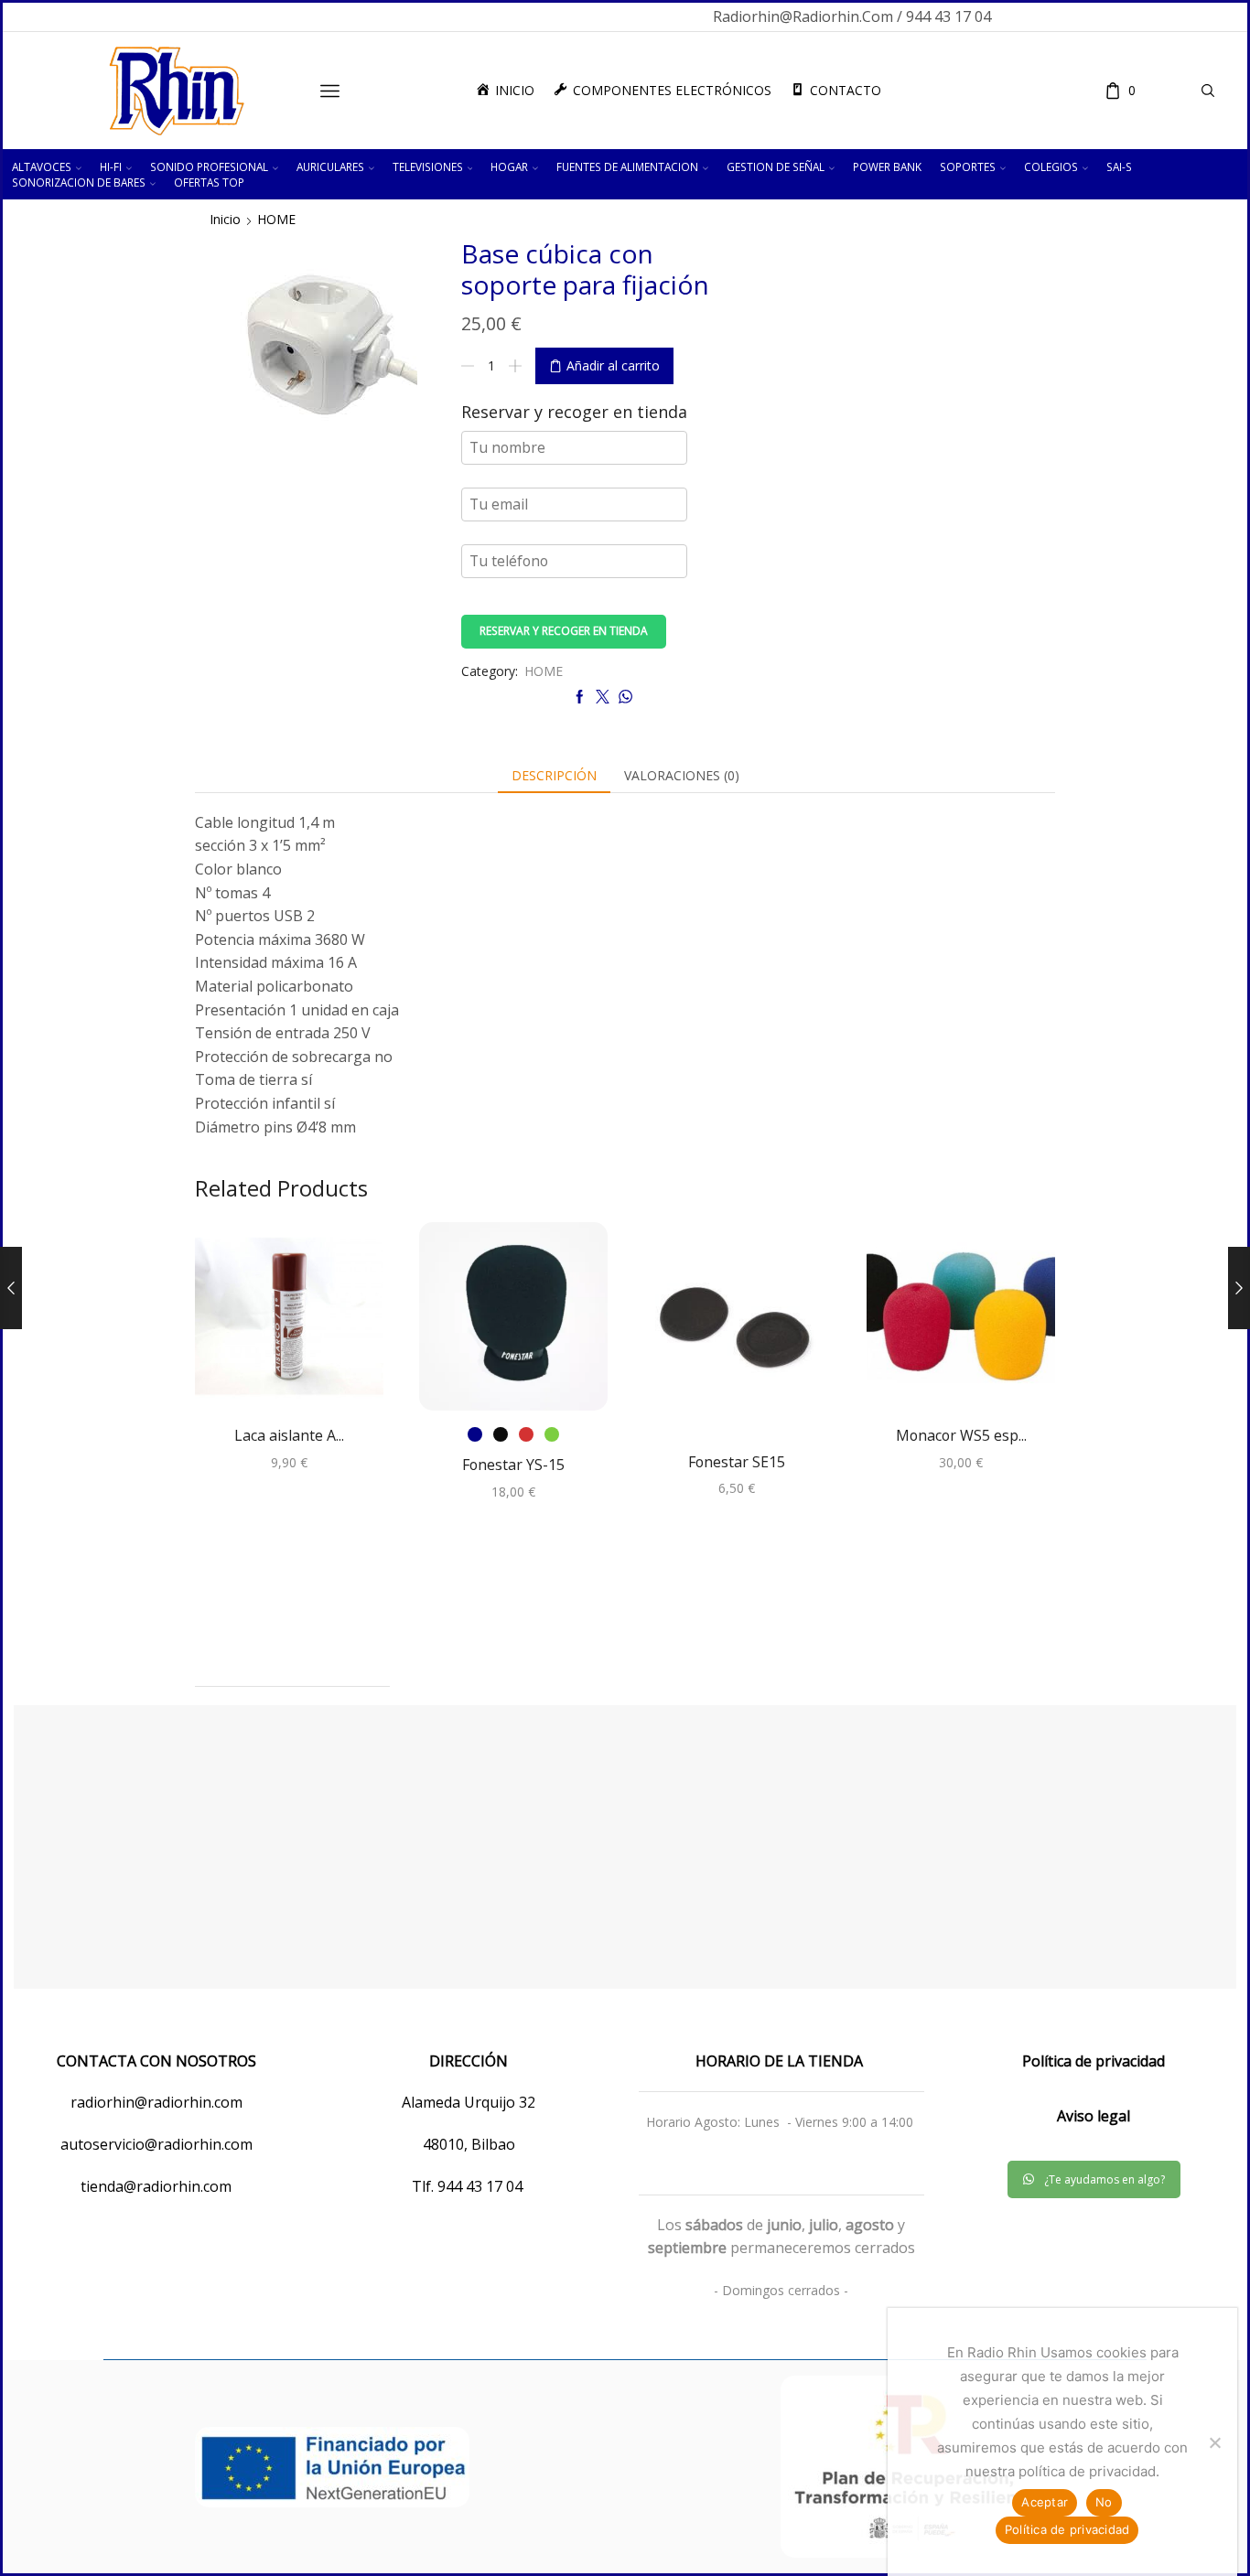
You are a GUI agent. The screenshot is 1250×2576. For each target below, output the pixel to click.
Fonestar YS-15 (513, 1465)
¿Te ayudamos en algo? (1105, 2179)
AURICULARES (330, 166)
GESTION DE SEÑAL (776, 166)
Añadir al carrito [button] (289, 1323)
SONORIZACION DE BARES (79, 182)
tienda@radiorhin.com (156, 2186)
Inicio (225, 219)
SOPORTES (968, 166)
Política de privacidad (1067, 2529)
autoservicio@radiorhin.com (156, 2144)
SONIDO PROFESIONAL (209, 166)
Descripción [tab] (554, 775)
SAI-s (1119, 166)
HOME (276, 219)
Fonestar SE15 (737, 1462)
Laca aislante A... (289, 1435)
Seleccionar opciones (513, 1323)
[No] (1214, 2442)
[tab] (554, 776)
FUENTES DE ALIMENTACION (627, 166)
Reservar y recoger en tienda (564, 630)
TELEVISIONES (428, 166)
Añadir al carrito (613, 365)
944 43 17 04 (482, 2186)
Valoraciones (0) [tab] (682, 775)
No (1104, 2502)
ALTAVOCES (42, 166)
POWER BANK (887, 166)
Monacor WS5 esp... (961, 1435)
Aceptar (1045, 2502)
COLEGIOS (1051, 166)
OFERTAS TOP (209, 182)
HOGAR (509, 166)
